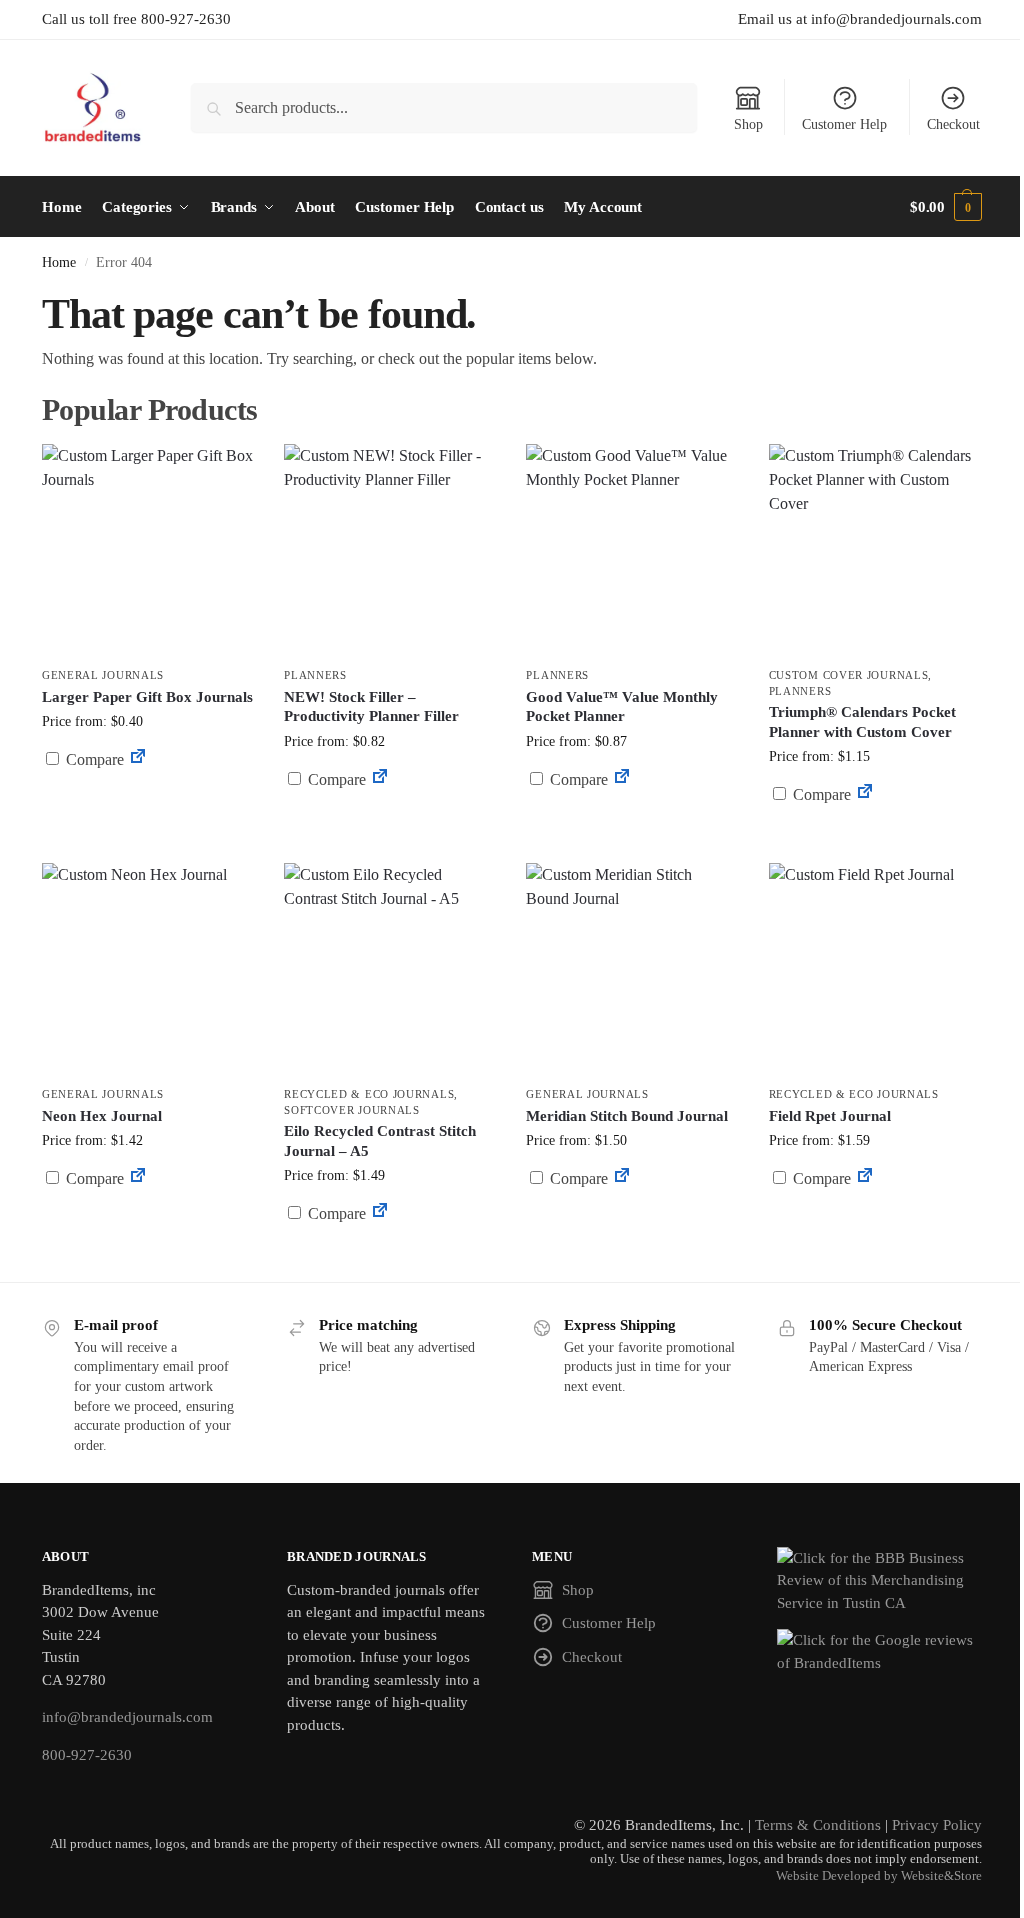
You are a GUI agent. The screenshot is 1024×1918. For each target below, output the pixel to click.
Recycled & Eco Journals (369, 1094)
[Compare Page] (138, 759)
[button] (946, 207)
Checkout (953, 124)
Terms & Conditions (818, 1825)
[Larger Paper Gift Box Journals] (148, 550)
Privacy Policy (937, 1825)
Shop (748, 124)
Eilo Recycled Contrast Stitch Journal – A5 (380, 1141)
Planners (315, 675)
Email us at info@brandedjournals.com (860, 19)
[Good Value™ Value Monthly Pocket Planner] (632, 550)
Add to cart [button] (148, 797)
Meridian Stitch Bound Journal (627, 1116)
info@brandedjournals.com (127, 1717)
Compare (93, 759)
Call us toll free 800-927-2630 (136, 19)
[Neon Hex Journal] (148, 969)
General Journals (103, 675)
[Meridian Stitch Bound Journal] (632, 969)
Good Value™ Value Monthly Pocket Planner (622, 707)
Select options (632, 827)
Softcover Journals (352, 1110)
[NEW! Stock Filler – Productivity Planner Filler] (390, 550)
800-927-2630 (87, 1755)
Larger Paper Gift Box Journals (147, 697)
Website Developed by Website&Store (879, 1876)
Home (59, 262)
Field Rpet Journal (830, 1116)
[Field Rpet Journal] (875, 969)
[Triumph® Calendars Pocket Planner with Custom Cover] (875, 550)
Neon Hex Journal (102, 1116)
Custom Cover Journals (849, 675)
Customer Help (844, 124)
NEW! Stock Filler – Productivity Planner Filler (371, 707)
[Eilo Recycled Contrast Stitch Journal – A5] (390, 969)
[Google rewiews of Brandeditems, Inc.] (879, 1651)
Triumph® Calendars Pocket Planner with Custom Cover (862, 722)
